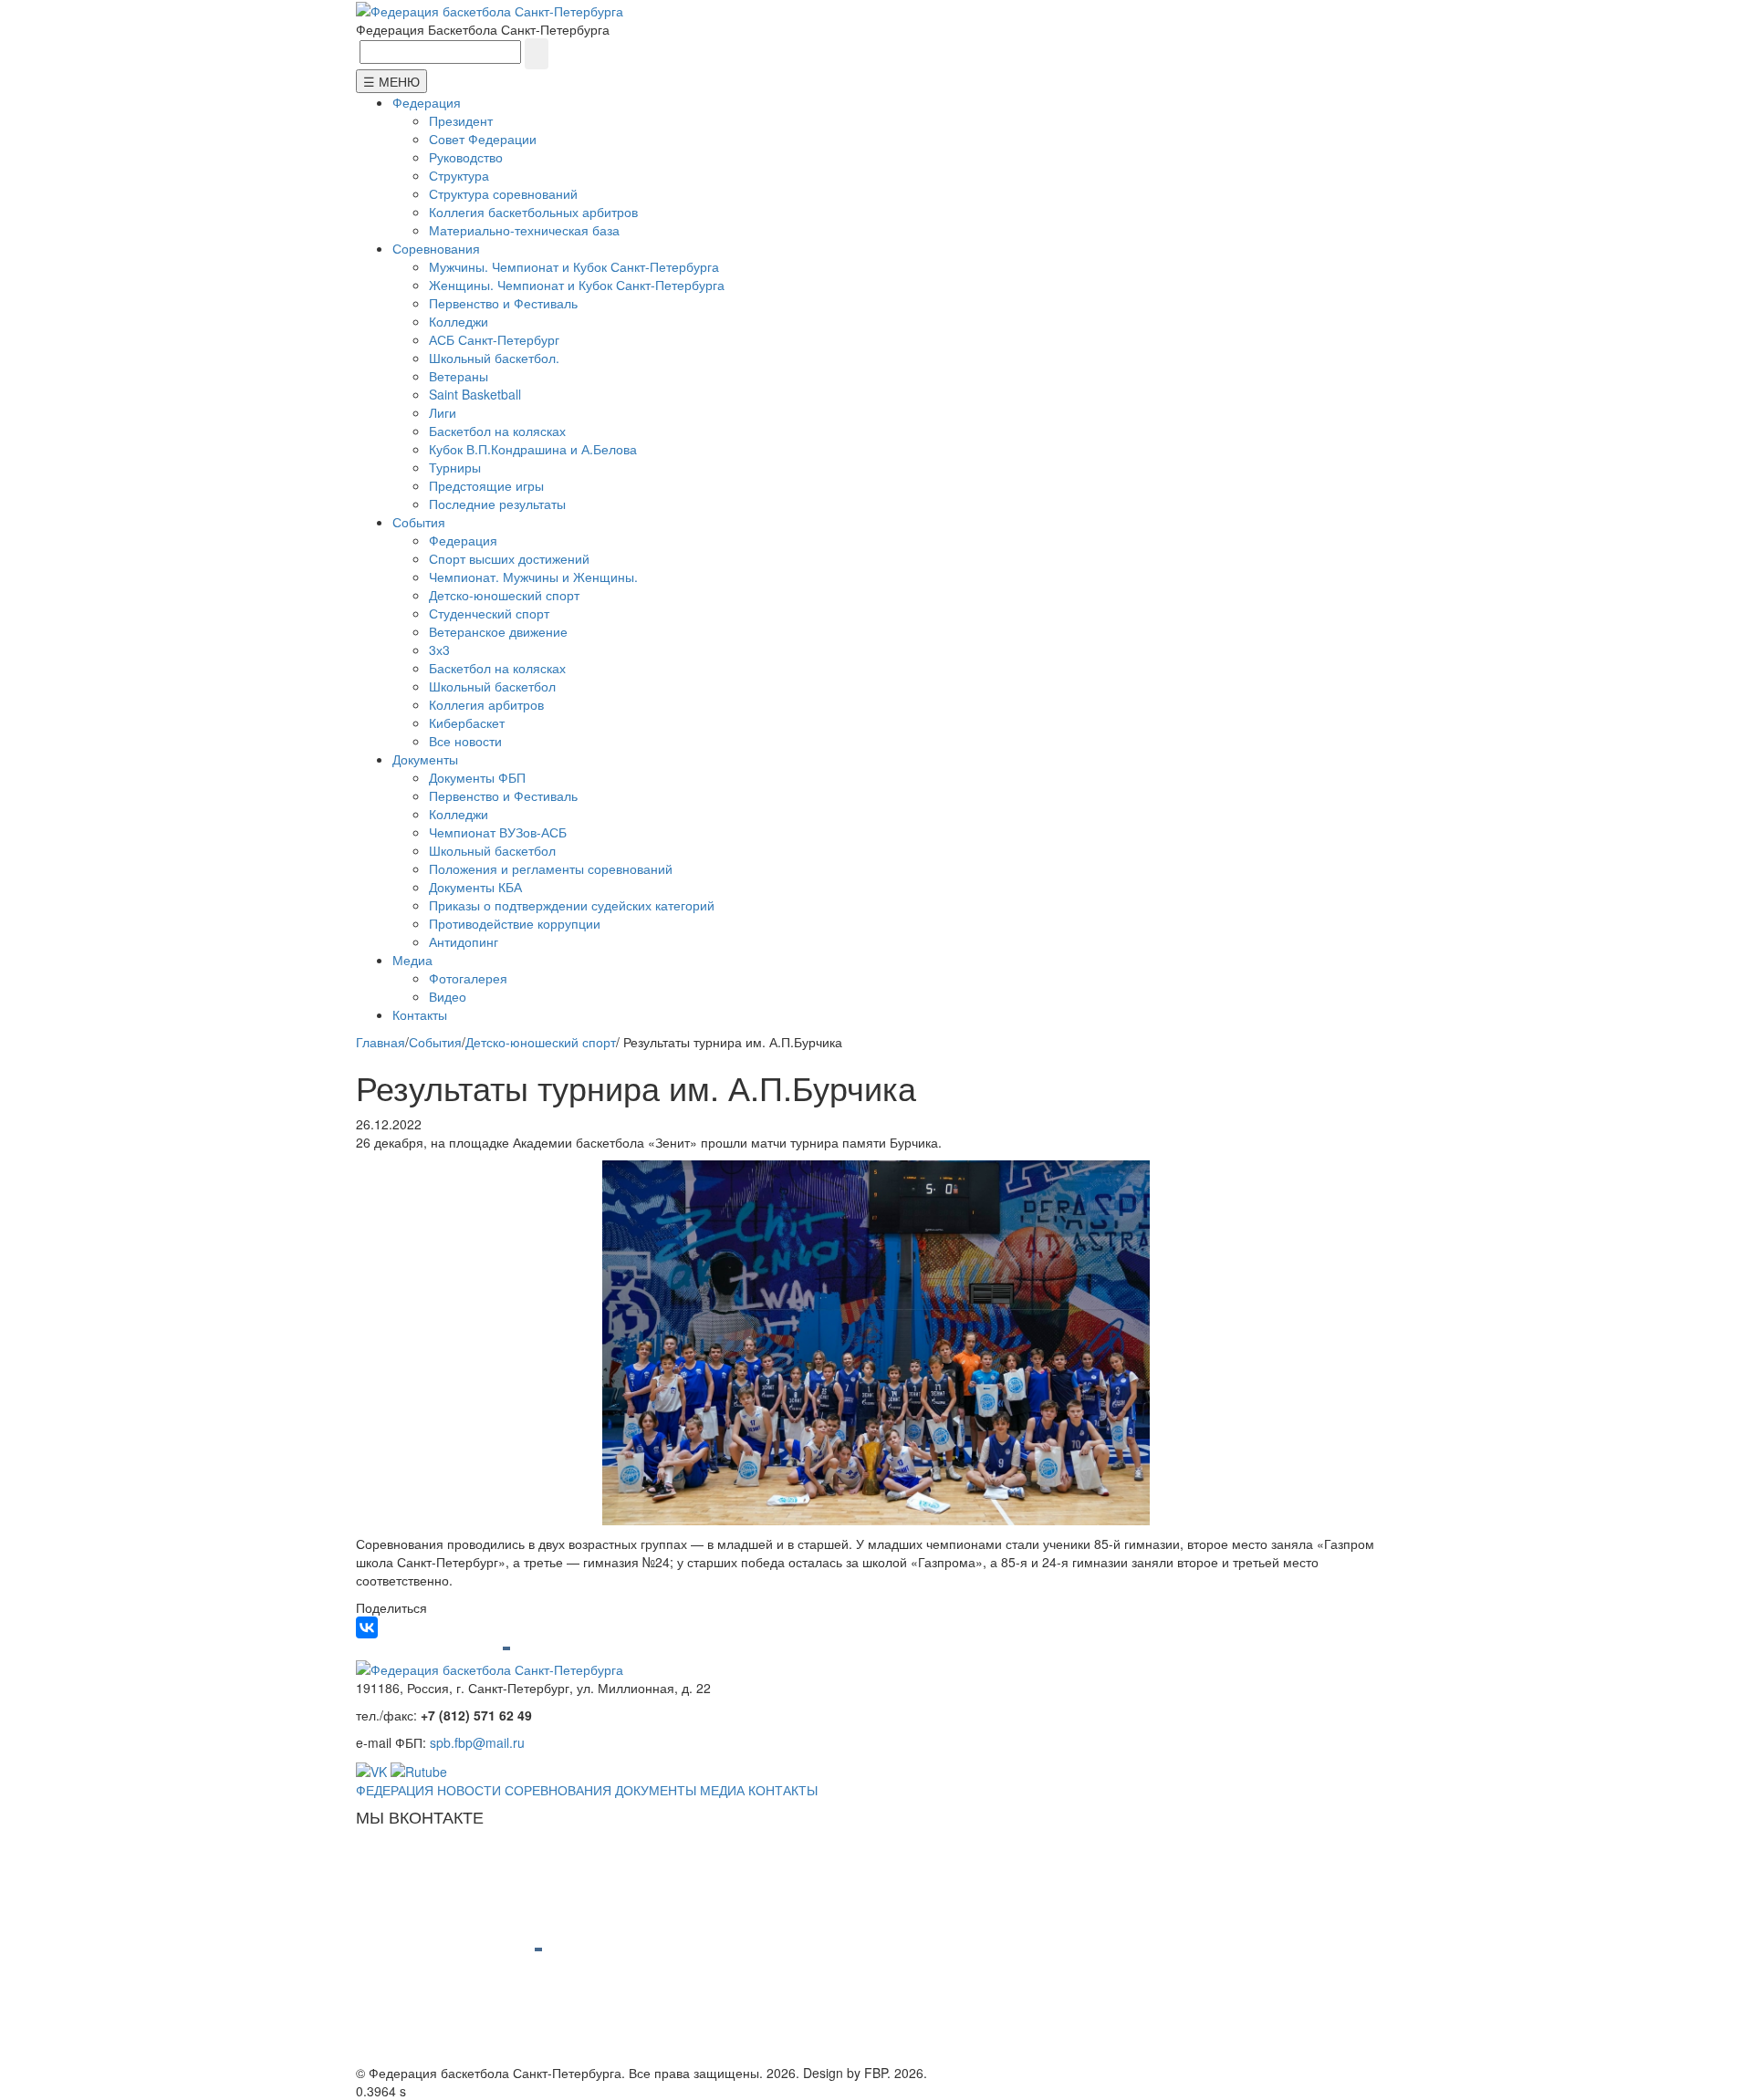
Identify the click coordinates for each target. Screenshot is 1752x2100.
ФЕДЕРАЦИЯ (395, 1790)
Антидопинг (464, 941)
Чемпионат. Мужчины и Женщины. (533, 577)
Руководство (466, 157)
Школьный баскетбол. (494, 358)
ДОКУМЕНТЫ (656, 1790)
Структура (459, 175)
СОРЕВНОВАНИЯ (558, 1790)
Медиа (412, 960)
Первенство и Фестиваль (503, 303)
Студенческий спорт (489, 613)
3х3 (439, 650)
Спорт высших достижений (509, 558)
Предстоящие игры (486, 485)
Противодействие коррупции (515, 923)
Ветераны (459, 376)
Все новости (465, 741)
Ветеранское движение (498, 631)
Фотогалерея (468, 978)
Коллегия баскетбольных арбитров (533, 212)
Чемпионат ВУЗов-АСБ (498, 832)
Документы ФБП (477, 777)
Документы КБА (475, 887)
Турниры (455, 467)
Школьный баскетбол (492, 686)
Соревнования (436, 248)
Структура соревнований (503, 193)
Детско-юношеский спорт (504, 595)
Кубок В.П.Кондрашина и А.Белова (533, 449)
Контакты (420, 1014)
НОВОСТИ (469, 1790)
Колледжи (459, 321)
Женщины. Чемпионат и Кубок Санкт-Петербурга (577, 285)
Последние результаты (497, 504)
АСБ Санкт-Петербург (494, 339)
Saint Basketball (475, 394)
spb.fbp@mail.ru (477, 1742)
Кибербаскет (467, 723)
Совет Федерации (483, 139)
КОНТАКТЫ (783, 1790)
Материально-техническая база (524, 230)
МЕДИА (722, 1790)
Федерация (427, 102)
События (419, 522)
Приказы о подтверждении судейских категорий (572, 905)
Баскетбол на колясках (497, 431)
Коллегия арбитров (486, 704)
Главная (381, 1042)
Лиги (443, 412)
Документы (425, 759)
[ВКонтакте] (367, 1627)
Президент (461, 120)
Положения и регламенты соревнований (551, 868)
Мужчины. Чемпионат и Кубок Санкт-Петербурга (574, 266)
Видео (448, 996)
